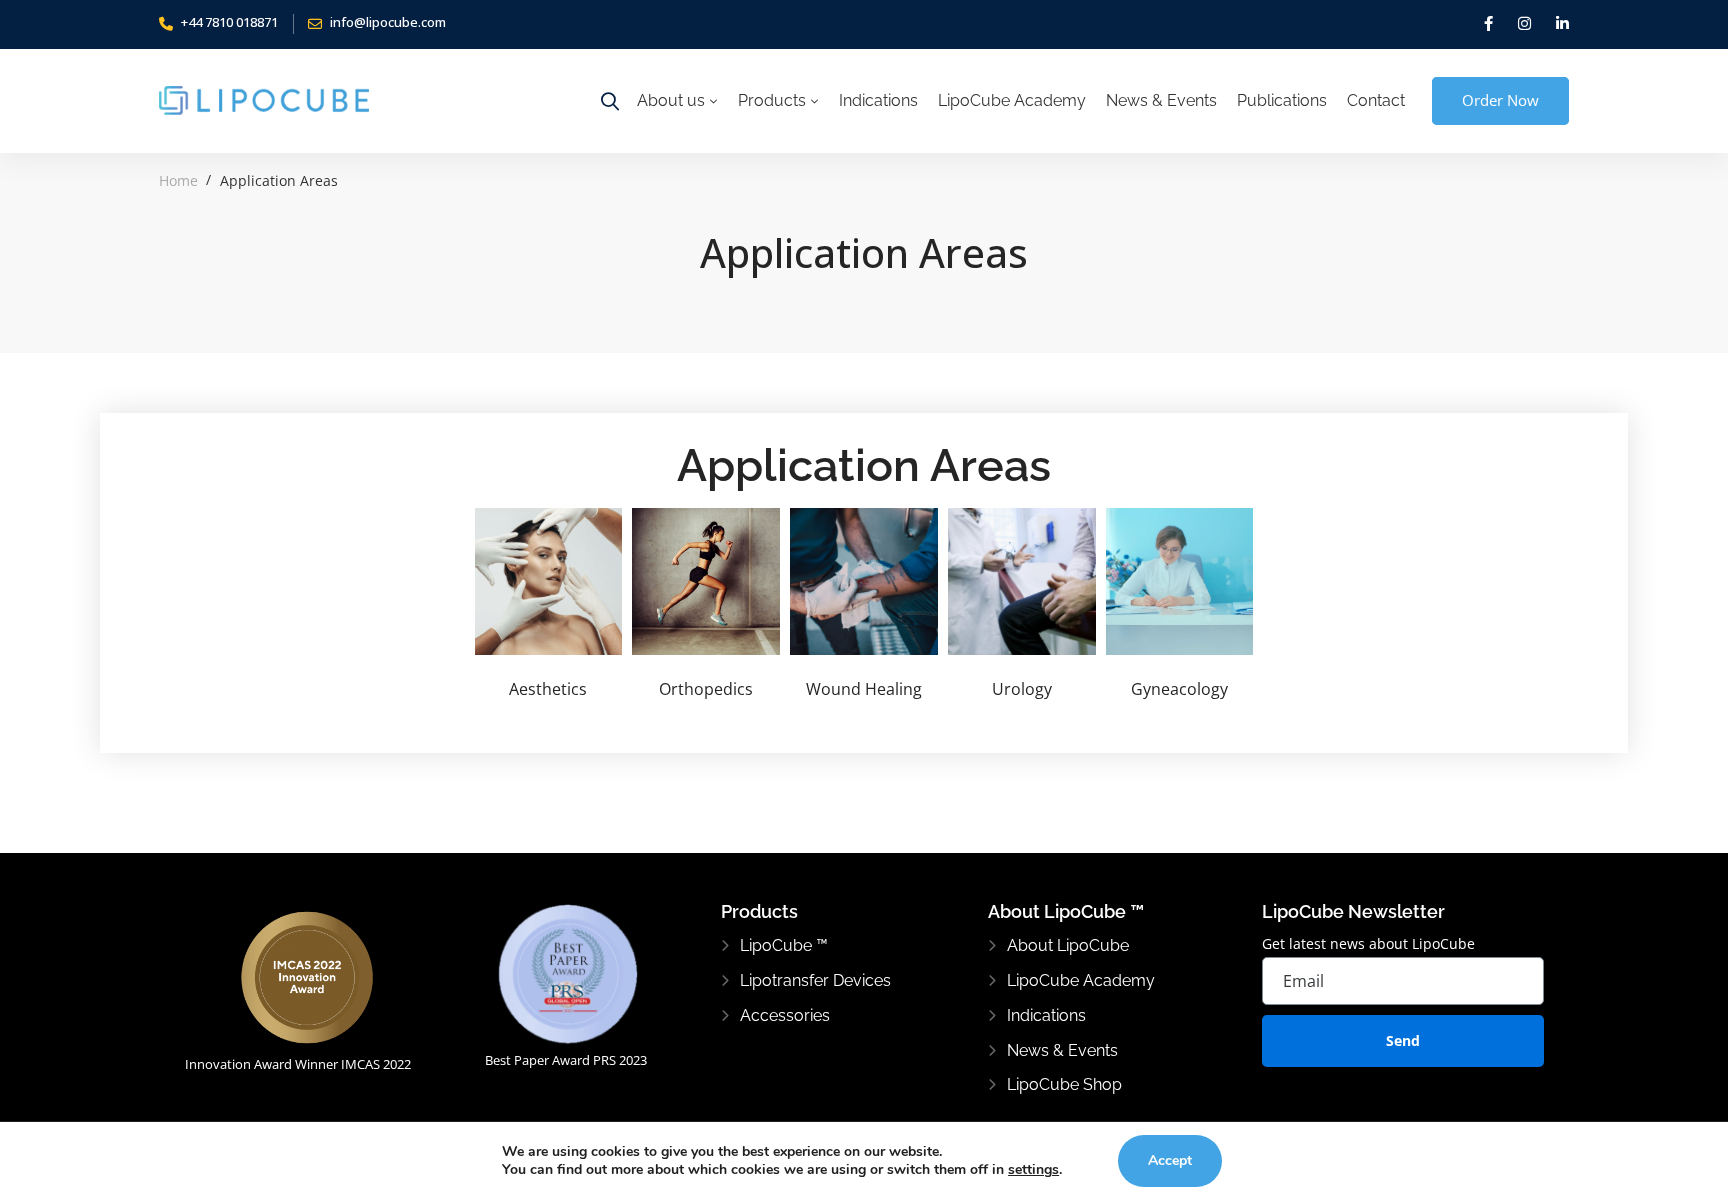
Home (178, 180)
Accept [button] (1170, 1160)
